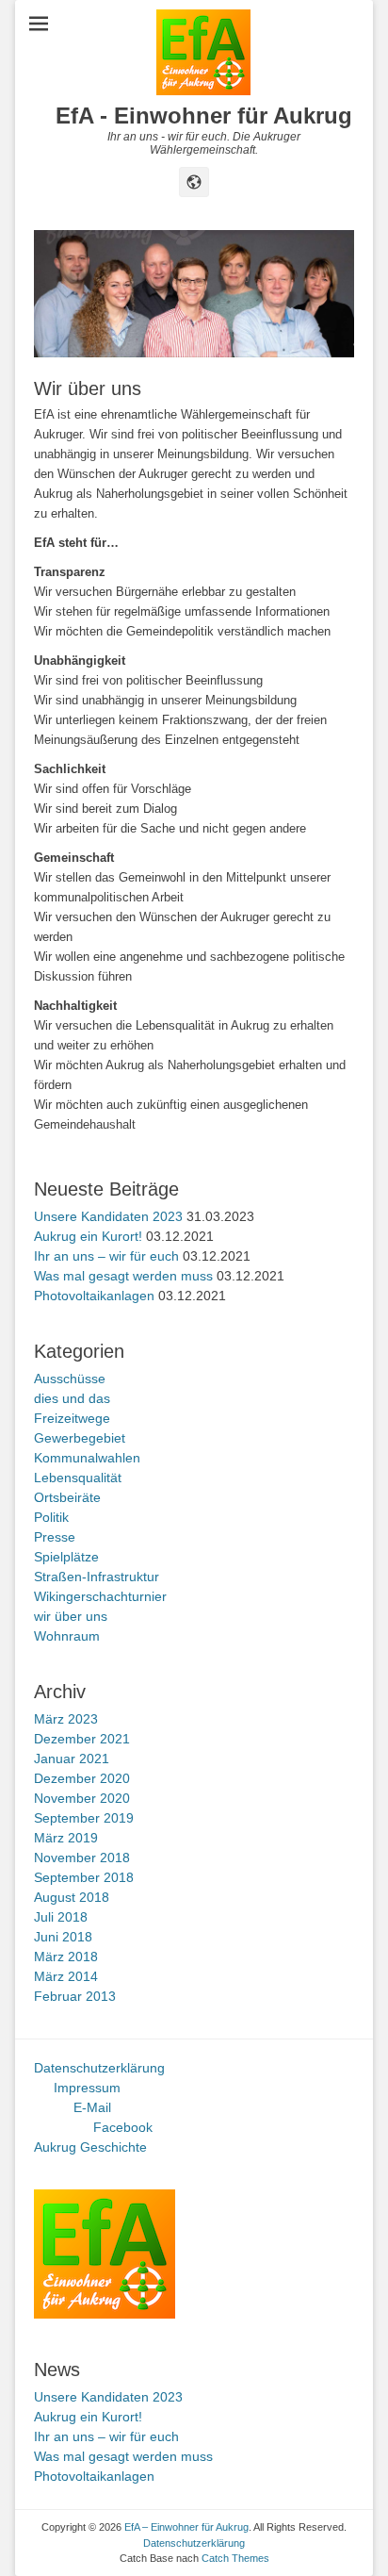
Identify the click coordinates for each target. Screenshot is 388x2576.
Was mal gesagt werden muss (123, 1276)
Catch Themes (235, 2558)
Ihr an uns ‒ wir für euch (106, 1256)
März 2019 (66, 1838)
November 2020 (82, 1798)
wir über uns (71, 1616)
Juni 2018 (63, 1937)
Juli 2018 (61, 1917)
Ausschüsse (70, 1379)
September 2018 (84, 1877)
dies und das (72, 1398)
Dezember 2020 (82, 1778)
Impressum (87, 2088)
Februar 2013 (75, 1996)
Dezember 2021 (82, 1739)
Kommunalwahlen (87, 1458)
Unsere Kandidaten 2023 (108, 1216)
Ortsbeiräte (67, 1497)
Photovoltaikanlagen (94, 1296)
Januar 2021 (72, 1759)
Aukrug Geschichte (90, 2147)
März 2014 (66, 1976)
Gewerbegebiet (80, 1438)
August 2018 (72, 1897)
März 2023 (66, 1719)
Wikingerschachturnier (100, 1596)
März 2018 (66, 1957)
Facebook (123, 2127)
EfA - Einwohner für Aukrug (204, 116)
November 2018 (82, 1858)
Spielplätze (66, 1557)
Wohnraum (67, 1636)
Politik (51, 1517)
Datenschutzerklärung (99, 2068)
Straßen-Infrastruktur (97, 1577)
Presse (55, 1537)
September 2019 (84, 1818)
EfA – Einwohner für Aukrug (186, 2527)
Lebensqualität (78, 1478)
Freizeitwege (72, 1418)
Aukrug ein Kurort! (88, 1236)
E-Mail (92, 2107)
